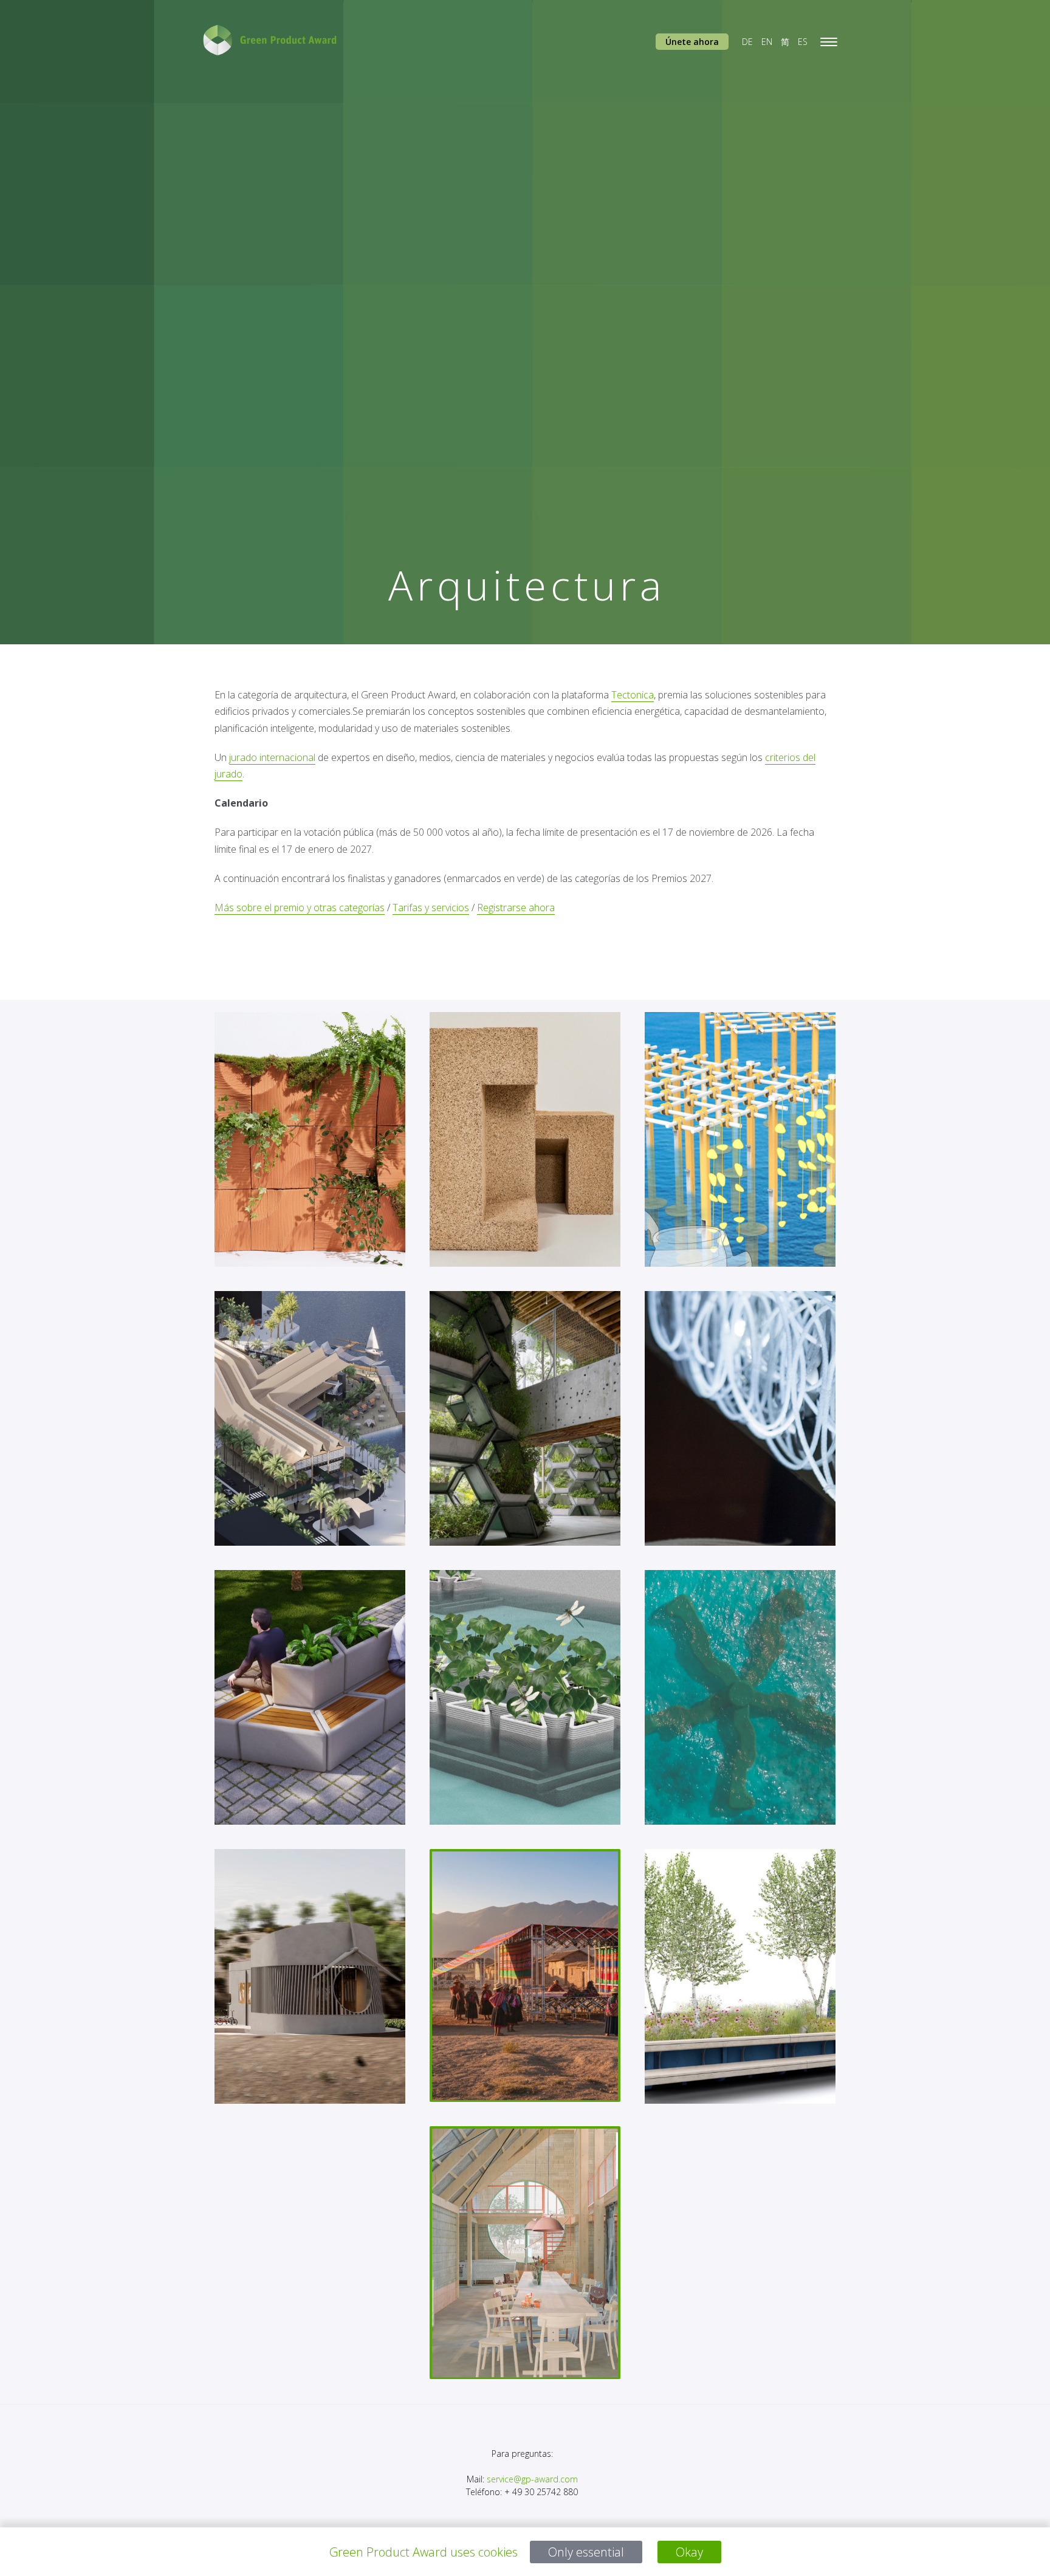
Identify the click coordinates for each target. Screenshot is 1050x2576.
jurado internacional (272, 757)
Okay (689, 2552)
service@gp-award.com (532, 2479)
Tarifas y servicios (431, 907)
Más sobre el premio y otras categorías (300, 907)
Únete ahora (692, 42)
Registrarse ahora (516, 907)
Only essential (586, 2552)
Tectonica (633, 695)
